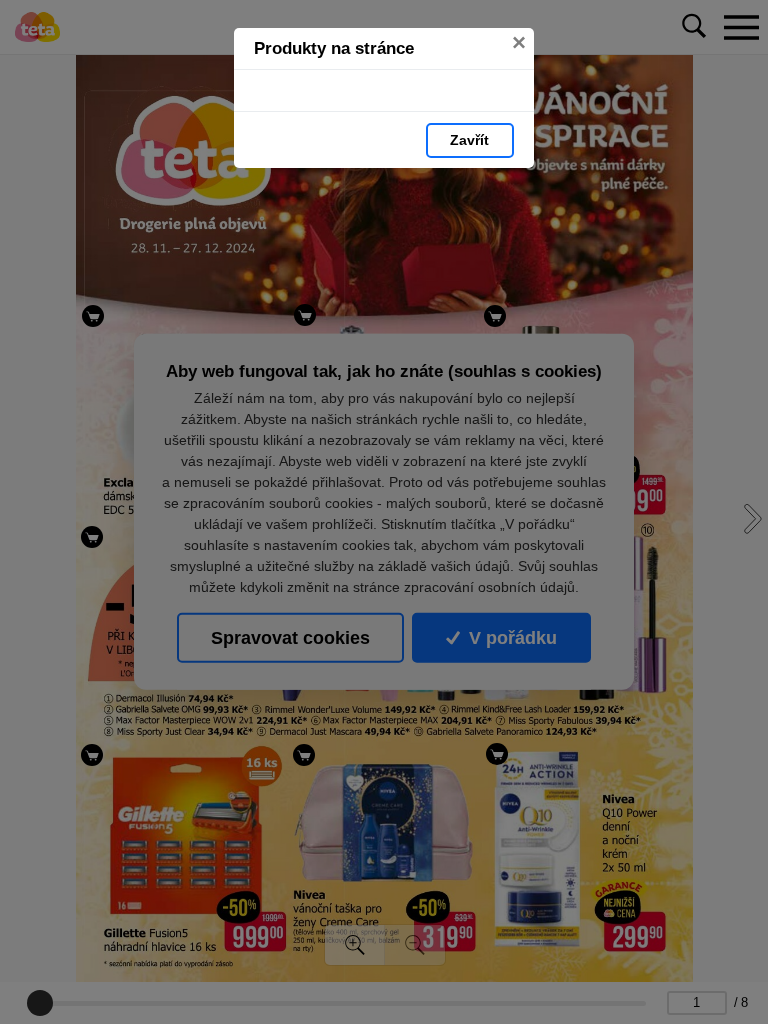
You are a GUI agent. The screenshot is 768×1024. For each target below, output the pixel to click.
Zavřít (469, 140)
